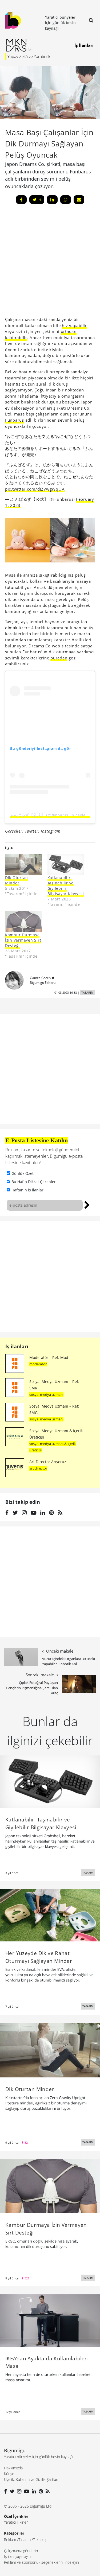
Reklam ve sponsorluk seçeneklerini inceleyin (41, 2562)
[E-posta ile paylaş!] (79, 200)
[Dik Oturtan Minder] (24, 864)
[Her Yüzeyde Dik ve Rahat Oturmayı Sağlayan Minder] (50, 1915)
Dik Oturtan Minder (17, 880)
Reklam (10, 2540)
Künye (9, 2474)
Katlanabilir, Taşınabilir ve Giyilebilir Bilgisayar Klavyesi (66, 886)
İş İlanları (84, 45)
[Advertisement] (50, 1277)
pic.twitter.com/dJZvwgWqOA (35, 489)
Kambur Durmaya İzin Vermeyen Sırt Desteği (23, 940)
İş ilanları (17, 1346)
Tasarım (25, 2540)
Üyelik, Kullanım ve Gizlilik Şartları (31, 2479)
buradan (59, 658)
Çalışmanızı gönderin (21, 2551)
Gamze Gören (40, 978)
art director (38, 1468)
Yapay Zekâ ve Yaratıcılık (29, 56)
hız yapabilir (74, 325)
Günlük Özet (23, 1173)
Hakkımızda (13, 2468)
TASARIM (87, 992)
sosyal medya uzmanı (46, 1394)
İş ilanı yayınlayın (17, 2556)
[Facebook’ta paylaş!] (21, 200)
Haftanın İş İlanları (28, 1190)
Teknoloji (40, 2540)
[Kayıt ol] (87, 1204)
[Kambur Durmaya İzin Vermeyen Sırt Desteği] (24, 922)
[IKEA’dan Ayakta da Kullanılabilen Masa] (50, 2320)
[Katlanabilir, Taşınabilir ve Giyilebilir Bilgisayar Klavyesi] (66, 864)
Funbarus (15, 420)
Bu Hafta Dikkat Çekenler (34, 1182)
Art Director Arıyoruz (48, 1462)
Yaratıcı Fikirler (16, 2522)
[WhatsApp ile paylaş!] (66, 200)
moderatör (38, 1364)
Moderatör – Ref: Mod (49, 1357)
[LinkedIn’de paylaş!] (52, 200)
